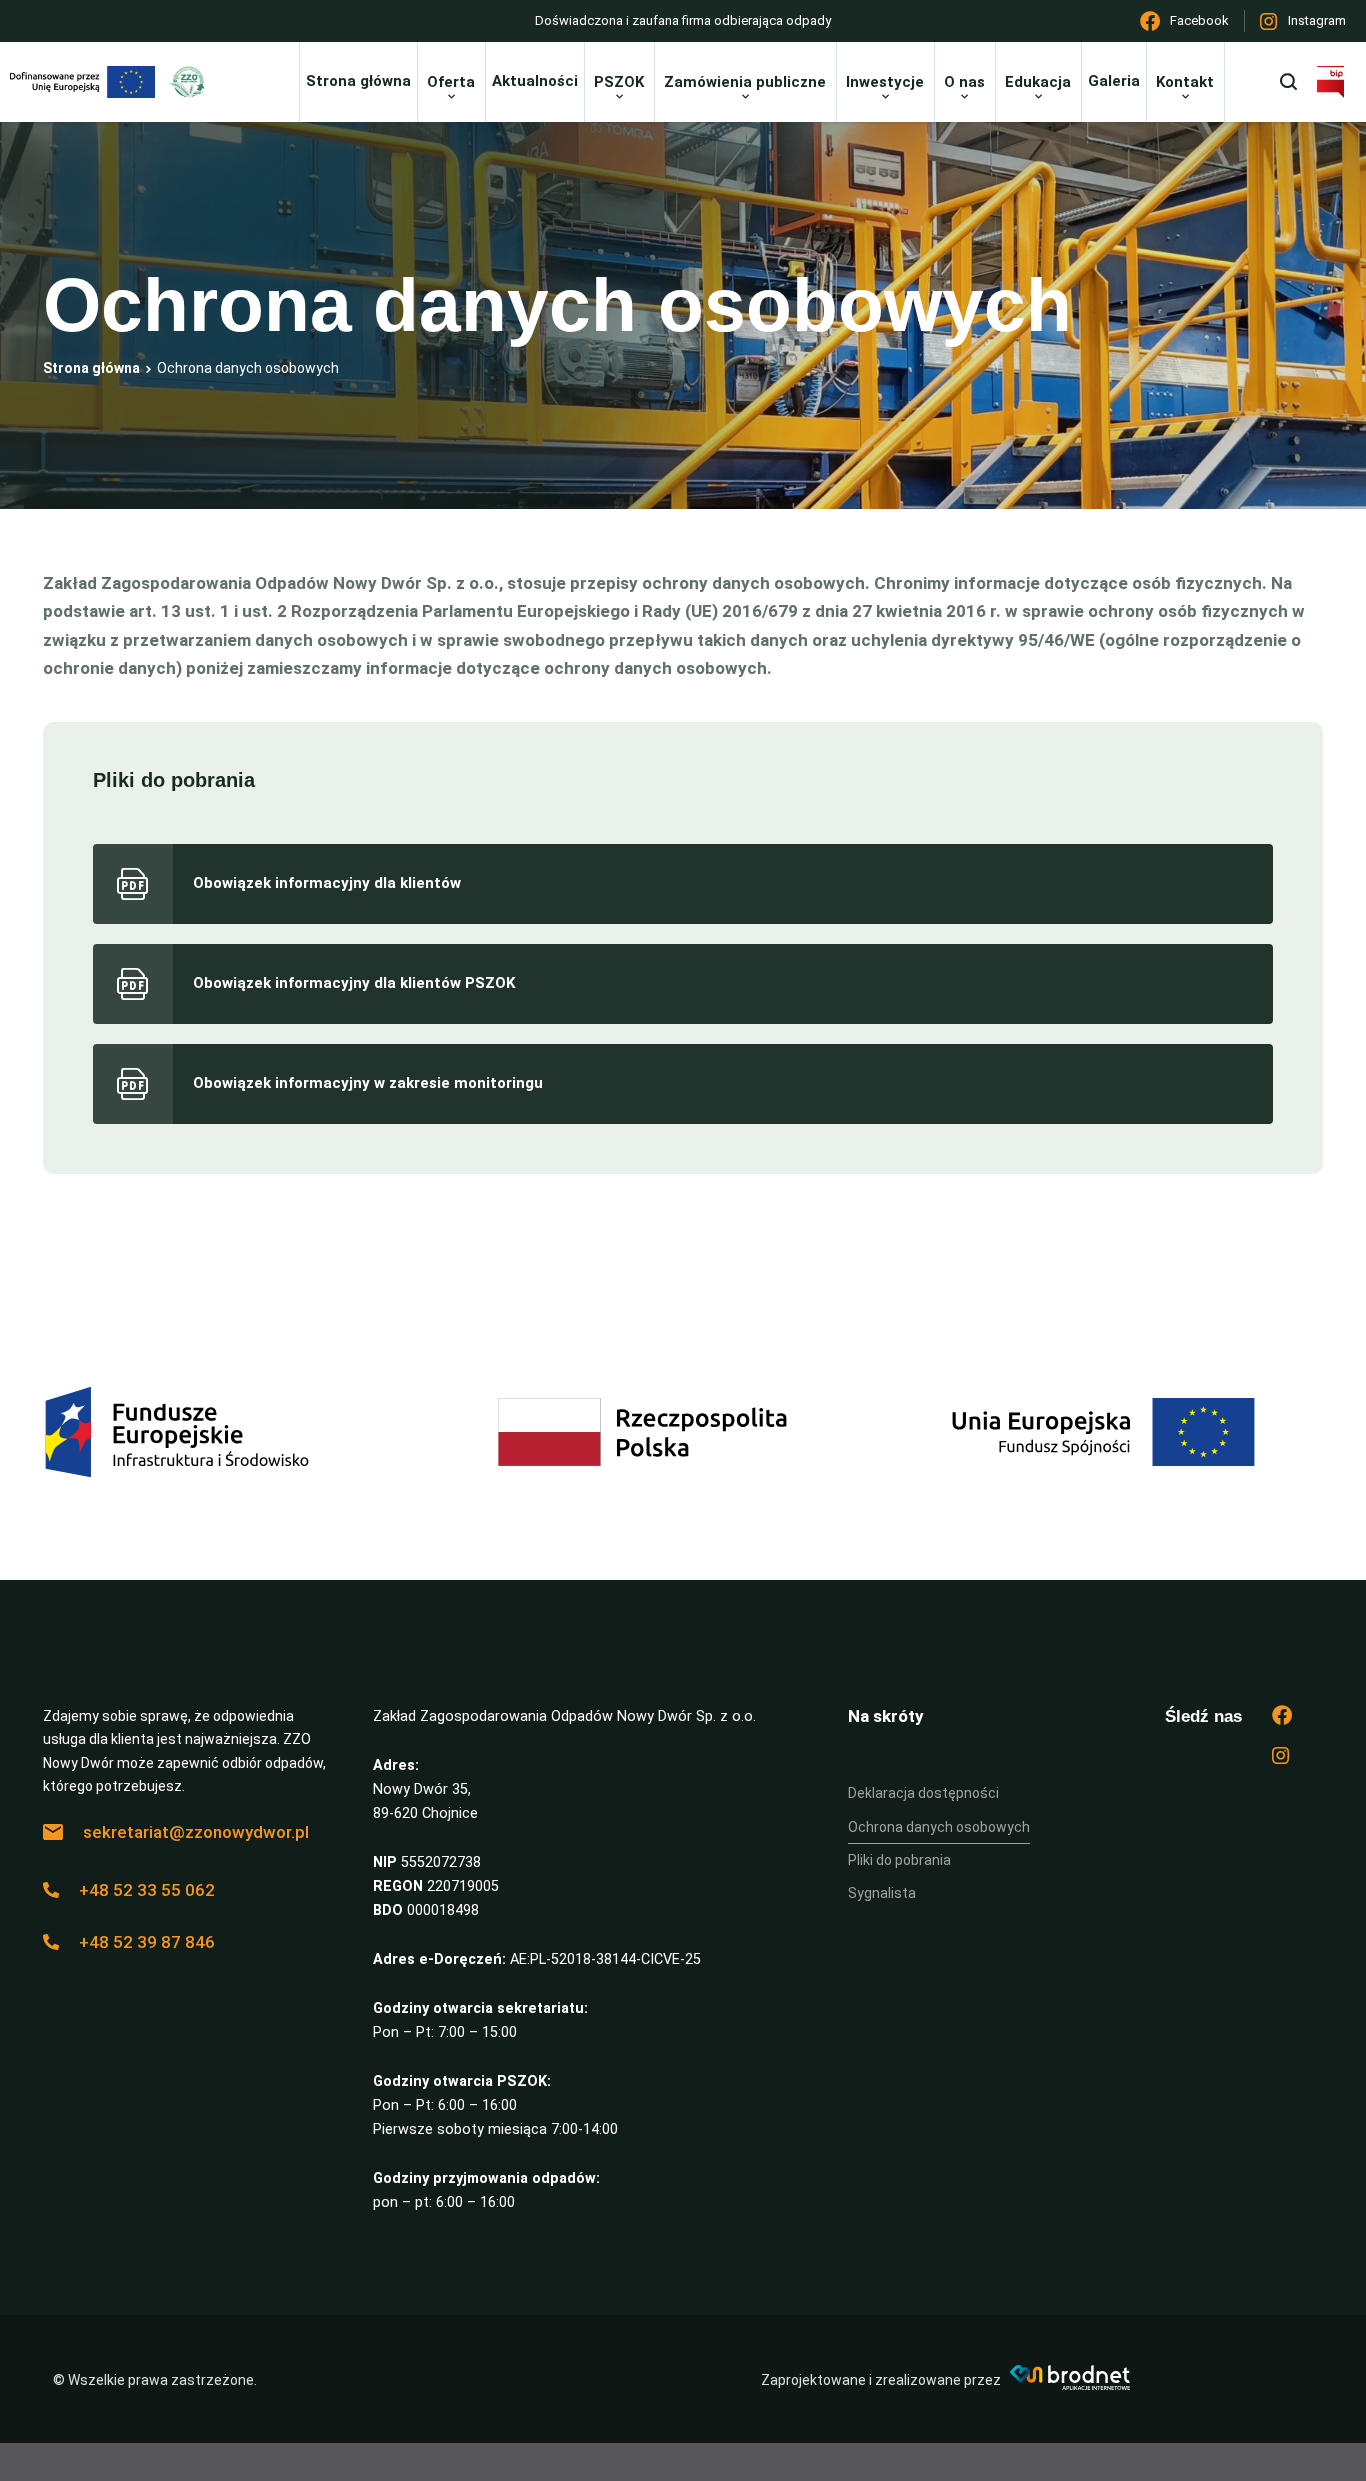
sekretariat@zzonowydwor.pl (196, 1832)
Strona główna (91, 368)
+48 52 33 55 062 (147, 1890)
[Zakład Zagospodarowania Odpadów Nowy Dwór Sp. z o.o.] (192, 82)
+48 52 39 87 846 (147, 1942)
